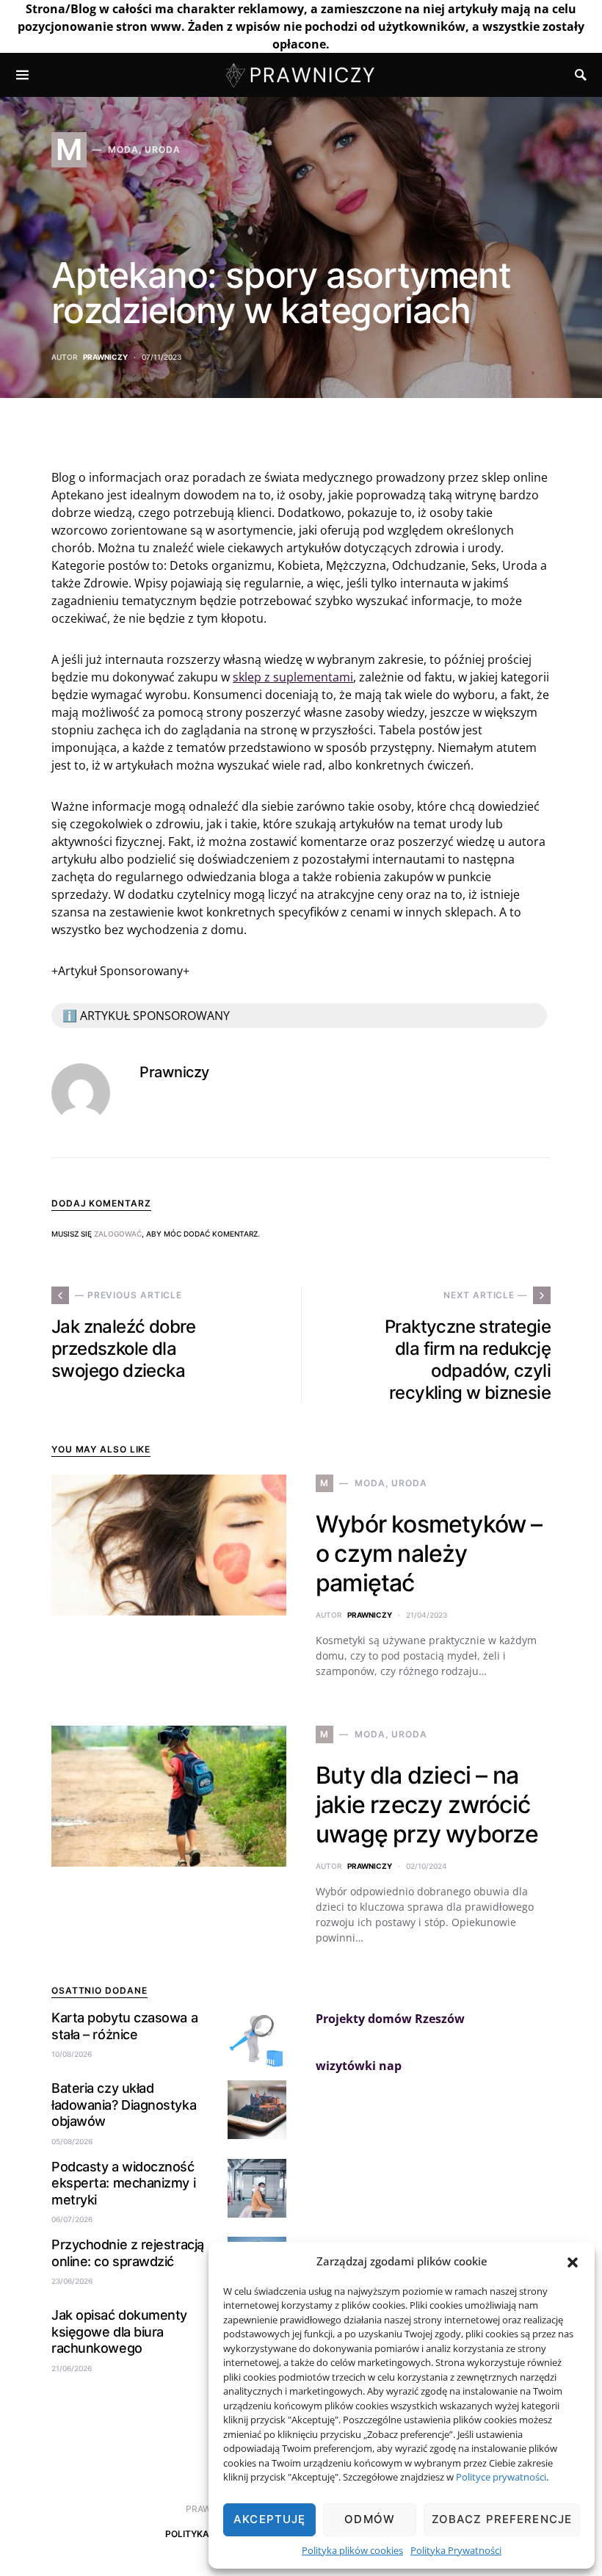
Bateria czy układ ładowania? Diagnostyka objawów (124, 2105)
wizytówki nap (359, 2066)
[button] (573, 2261)
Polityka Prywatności (456, 2550)
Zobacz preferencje (502, 2519)
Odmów (370, 2519)
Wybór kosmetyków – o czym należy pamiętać (429, 1553)
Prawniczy (105, 357)
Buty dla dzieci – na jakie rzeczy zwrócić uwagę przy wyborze (427, 1805)
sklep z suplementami (293, 677)
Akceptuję (269, 2519)
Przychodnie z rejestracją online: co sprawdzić (128, 2253)
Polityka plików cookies (352, 2550)
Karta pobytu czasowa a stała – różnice (124, 2026)
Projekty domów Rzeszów (390, 2019)
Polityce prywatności (501, 2477)
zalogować (118, 1234)
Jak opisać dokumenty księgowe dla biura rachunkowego (119, 2331)
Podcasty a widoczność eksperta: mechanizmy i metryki (123, 2183)
